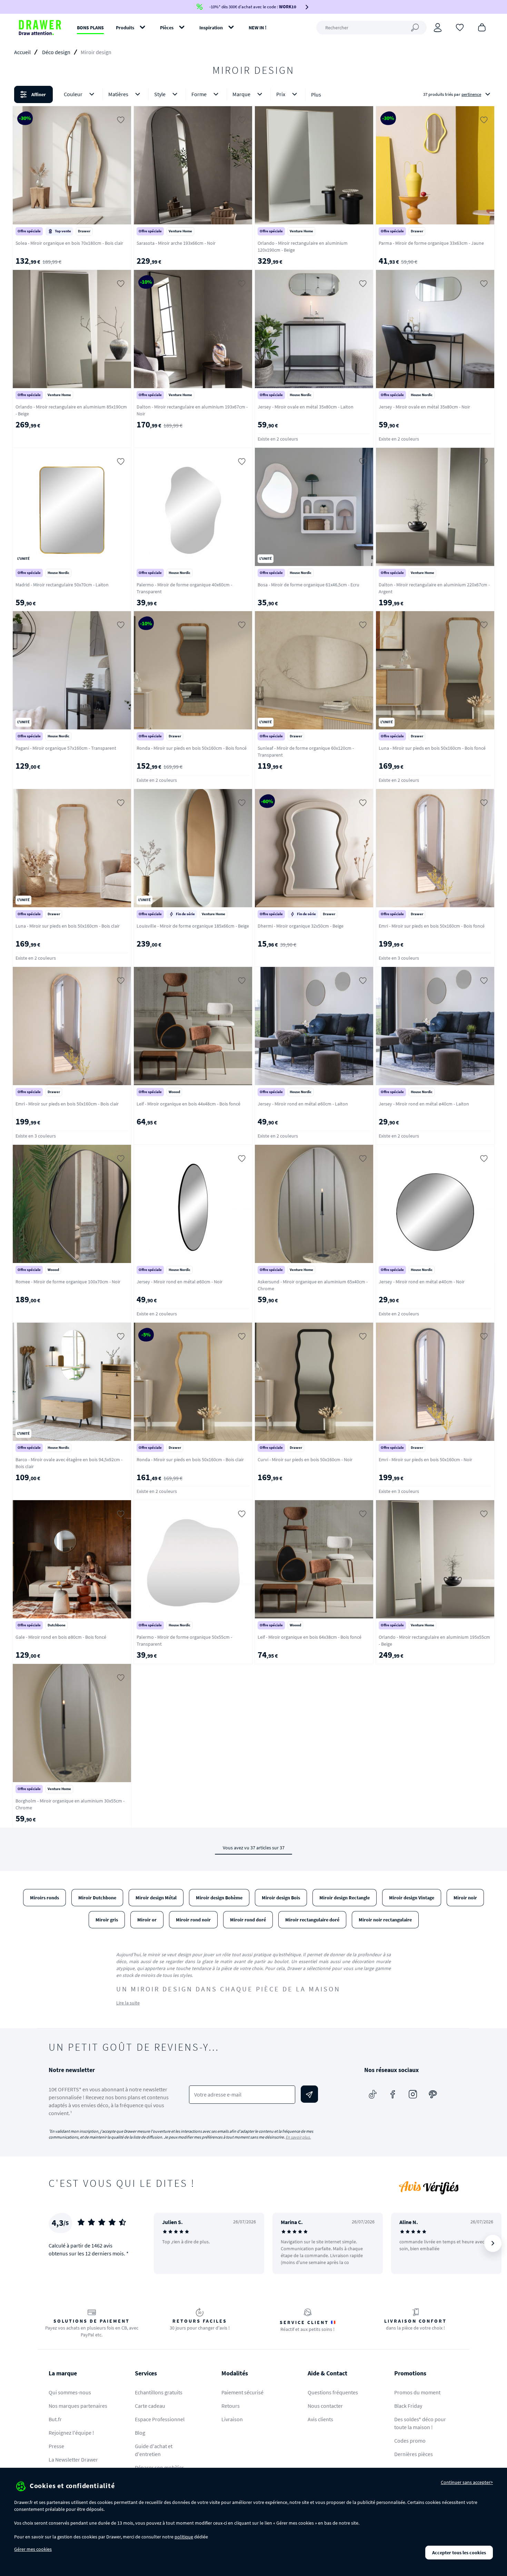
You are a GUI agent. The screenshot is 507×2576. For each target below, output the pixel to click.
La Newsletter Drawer (73, 2459)
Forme (199, 94)
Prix (281, 94)
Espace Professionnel (160, 2419)
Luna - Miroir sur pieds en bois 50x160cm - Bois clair (68, 926)
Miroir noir (465, 1898)
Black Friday (408, 2406)
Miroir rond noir (193, 1920)
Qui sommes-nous (70, 2392)
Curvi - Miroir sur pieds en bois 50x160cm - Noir (305, 1459)
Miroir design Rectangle (345, 1898)
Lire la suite (128, 2003)
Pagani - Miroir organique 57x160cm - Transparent (66, 748)
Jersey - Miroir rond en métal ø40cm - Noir (422, 1282)
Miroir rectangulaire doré (312, 1920)
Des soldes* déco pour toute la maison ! (420, 2423)
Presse (56, 2446)
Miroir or (147, 1920)
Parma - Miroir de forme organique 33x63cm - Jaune (431, 243)
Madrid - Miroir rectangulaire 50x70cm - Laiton (62, 585)
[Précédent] (168, 2243)
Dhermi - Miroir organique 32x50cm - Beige (301, 926)
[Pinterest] (433, 2094)
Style (160, 94)
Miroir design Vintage (412, 1898)
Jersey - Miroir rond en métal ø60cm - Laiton (303, 1104)
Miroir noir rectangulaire (385, 1920)
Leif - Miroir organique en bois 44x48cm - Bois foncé (188, 1104)
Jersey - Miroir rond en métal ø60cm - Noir (180, 1282)
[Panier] (482, 27)
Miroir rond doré (248, 1920)
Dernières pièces (414, 2454)
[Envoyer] (309, 2094)
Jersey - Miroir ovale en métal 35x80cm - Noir (424, 407)
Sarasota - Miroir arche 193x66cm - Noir (176, 243)
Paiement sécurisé (242, 2392)
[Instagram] (413, 2094)
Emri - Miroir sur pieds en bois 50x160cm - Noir (425, 1459)
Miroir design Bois (281, 1898)
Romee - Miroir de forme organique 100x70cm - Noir (68, 1282)
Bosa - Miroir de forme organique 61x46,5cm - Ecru (309, 585)
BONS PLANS (90, 28)
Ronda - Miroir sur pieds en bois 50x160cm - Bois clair (190, 1459)
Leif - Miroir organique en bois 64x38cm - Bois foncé (310, 1637)
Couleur (73, 94)
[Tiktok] (373, 2094)
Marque (241, 94)
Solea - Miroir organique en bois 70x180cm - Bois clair (69, 243)
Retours (231, 2406)
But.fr (55, 2419)
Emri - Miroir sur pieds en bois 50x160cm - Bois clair (67, 1104)
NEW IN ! (258, 28)
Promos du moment (417, 2392)
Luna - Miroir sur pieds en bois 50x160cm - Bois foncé (432, 748)
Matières (118, 94)
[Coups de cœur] (460, 27)
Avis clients (320, 2419)
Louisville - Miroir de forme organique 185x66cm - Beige (193, 926)
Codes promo (410, 2441)
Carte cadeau (150, 2406)
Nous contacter (325, 2406)
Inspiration (211, 28)
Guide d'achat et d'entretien (154, 2450)
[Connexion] (438, 28)
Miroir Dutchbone (97, 1898)
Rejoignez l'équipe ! (71, 2433)
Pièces (167, 28)
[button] (254, 94)
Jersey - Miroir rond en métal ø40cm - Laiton (424, 1104)
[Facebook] (393, 2094)
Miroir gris (107, 1920)
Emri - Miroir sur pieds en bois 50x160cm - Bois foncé (432, 926)
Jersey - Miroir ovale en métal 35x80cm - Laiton (306, 407)
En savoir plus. (298, 2137)
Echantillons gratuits (159, 2392)
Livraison (232, 2419)
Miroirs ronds (44, 1898)
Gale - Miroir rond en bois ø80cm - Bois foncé (61, 1637)
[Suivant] (493, 2243)
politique (184, 2537)
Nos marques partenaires (78, 2406)
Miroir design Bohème (219, 1898)
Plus (316, 94)
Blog (140, 2433)
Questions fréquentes (333, 2392)
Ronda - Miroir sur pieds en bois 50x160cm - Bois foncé (192, 748)
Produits (125, 28)
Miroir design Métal (156, 1898)
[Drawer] (40, 28)
